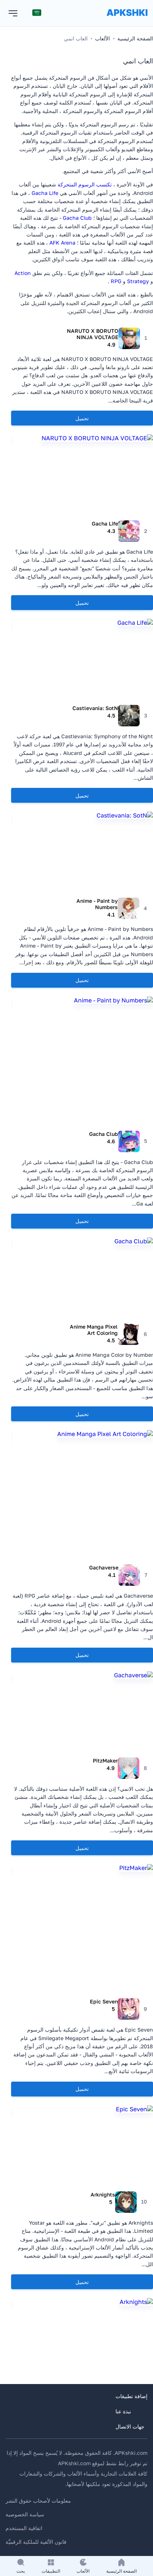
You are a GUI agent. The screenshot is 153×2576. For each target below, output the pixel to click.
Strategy (138, 281)
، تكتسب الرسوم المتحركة (86, 184)
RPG (116, 281)
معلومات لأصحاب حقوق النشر (38, 2501)
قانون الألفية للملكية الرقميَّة (36, 2542)
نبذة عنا (123, 2411)
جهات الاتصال (130, 2426)
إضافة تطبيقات (131, 2396)
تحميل (82, 418)
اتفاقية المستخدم (24, 2528)
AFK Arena (62, 243)
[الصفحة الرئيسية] (127, 20)
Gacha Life (45, 193)
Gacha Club (77, 218)
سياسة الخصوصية (25, 2514)
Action (23, 273)
